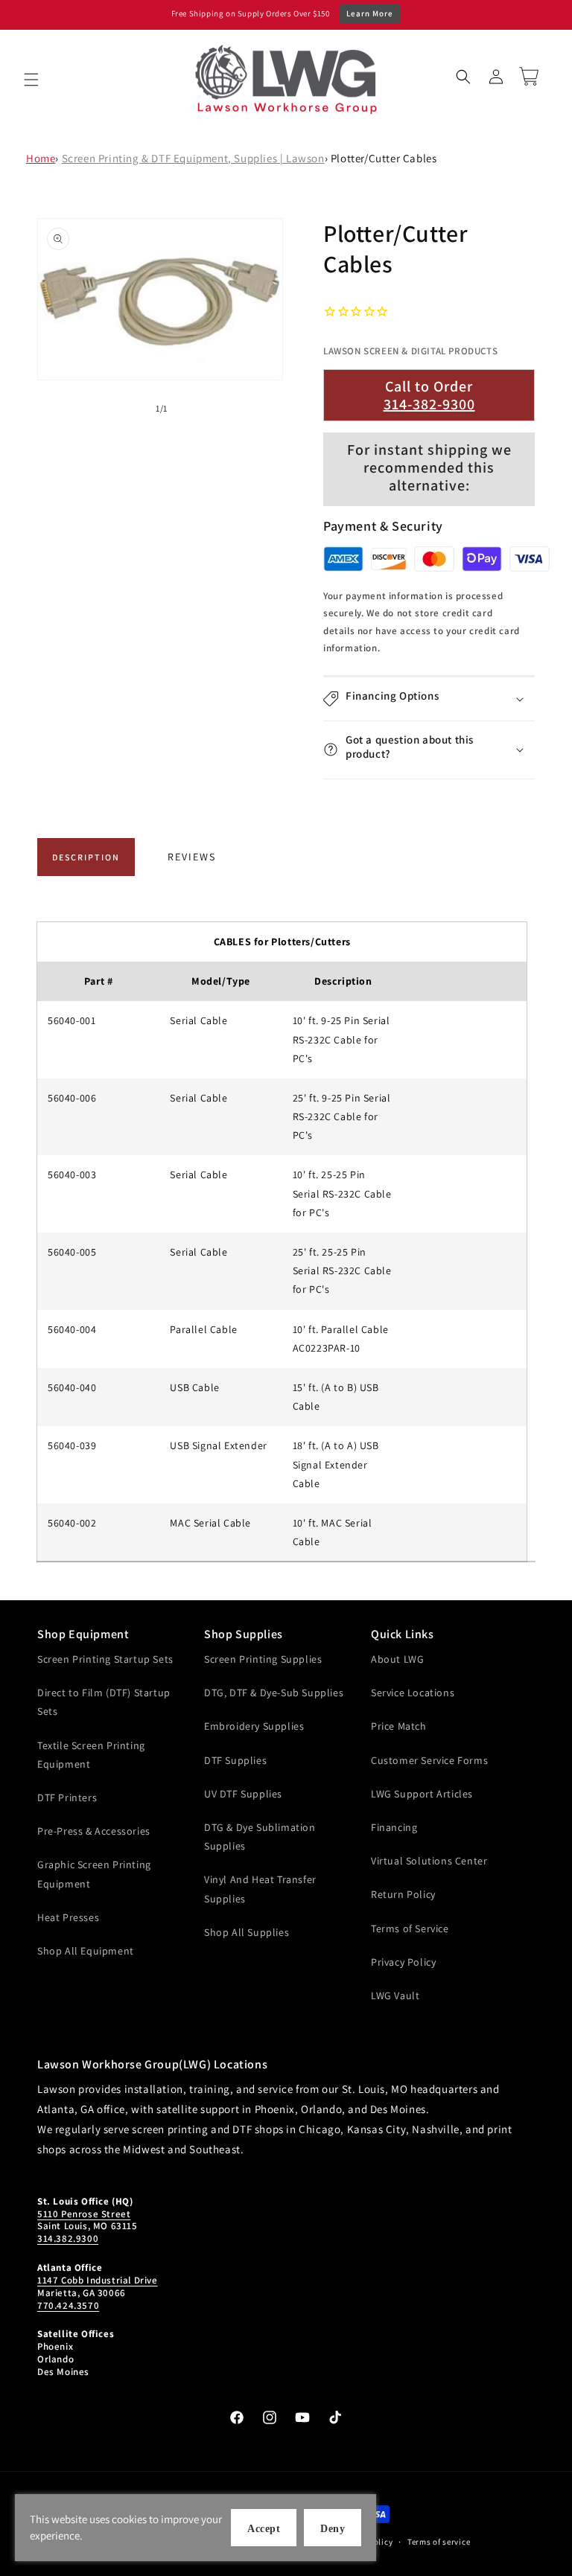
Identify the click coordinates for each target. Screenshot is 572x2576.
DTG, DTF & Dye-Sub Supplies (274, 1693)
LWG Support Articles (422, 1794)
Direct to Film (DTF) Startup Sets (104, 1702)
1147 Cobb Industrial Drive (98, 2280)
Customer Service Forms (429, 1760)
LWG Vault (395, 1995)
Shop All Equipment (86, 1951)
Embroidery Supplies (254, 1726)
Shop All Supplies (247, 1932)
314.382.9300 (68, 2238)
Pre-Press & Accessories (94, 1831)
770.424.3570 (68, 2305)
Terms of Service (410, 1928)
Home (41, 158)
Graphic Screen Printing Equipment (94, 1874)
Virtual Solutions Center (429, 1861)
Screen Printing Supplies (263, 1659)
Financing (394, 1827)
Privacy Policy (403, 1962)
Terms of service (439, 2542)
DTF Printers (67, 1797)
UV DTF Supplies (243, 1794)
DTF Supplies (235, 1760)
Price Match (399, 1726)
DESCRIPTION (86, 857)
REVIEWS (192, 857)
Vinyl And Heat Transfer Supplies (260, 1889)
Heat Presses (68, 1917)
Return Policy (403, 1894)
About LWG (397, 1659)
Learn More (370, 13)
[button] (31, 80)
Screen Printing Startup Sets (105, 1659)
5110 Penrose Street (84, 2214)
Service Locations (413, 1693)
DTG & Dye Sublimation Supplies (260, 1837)
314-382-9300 (429, 404)
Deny (333, 2529)
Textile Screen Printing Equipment (91, 1755)
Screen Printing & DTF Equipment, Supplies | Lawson (193, 158)
